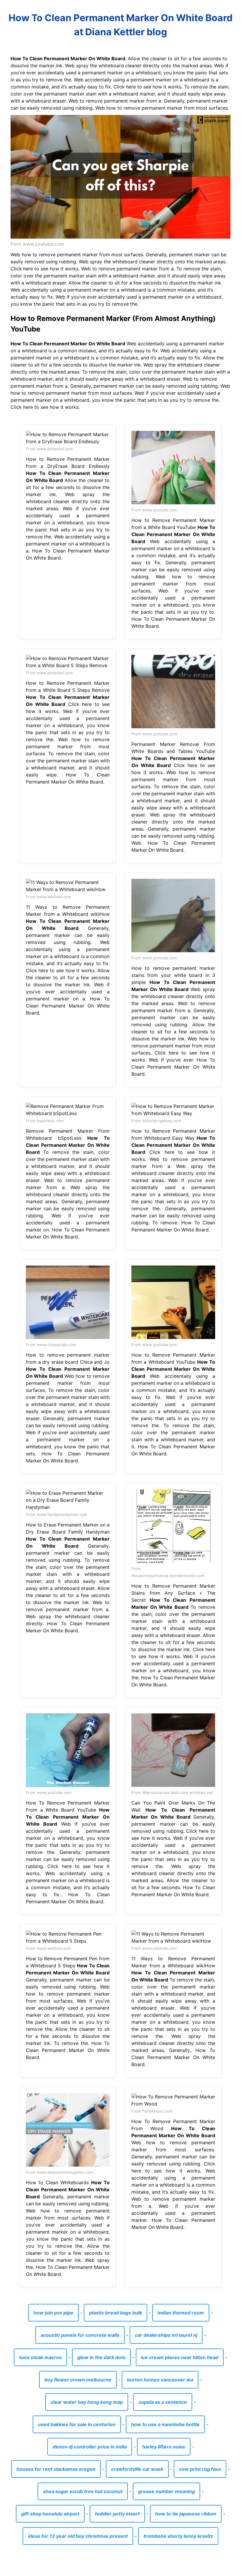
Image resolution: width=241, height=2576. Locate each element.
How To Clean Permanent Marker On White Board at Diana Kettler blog (120, 25)
